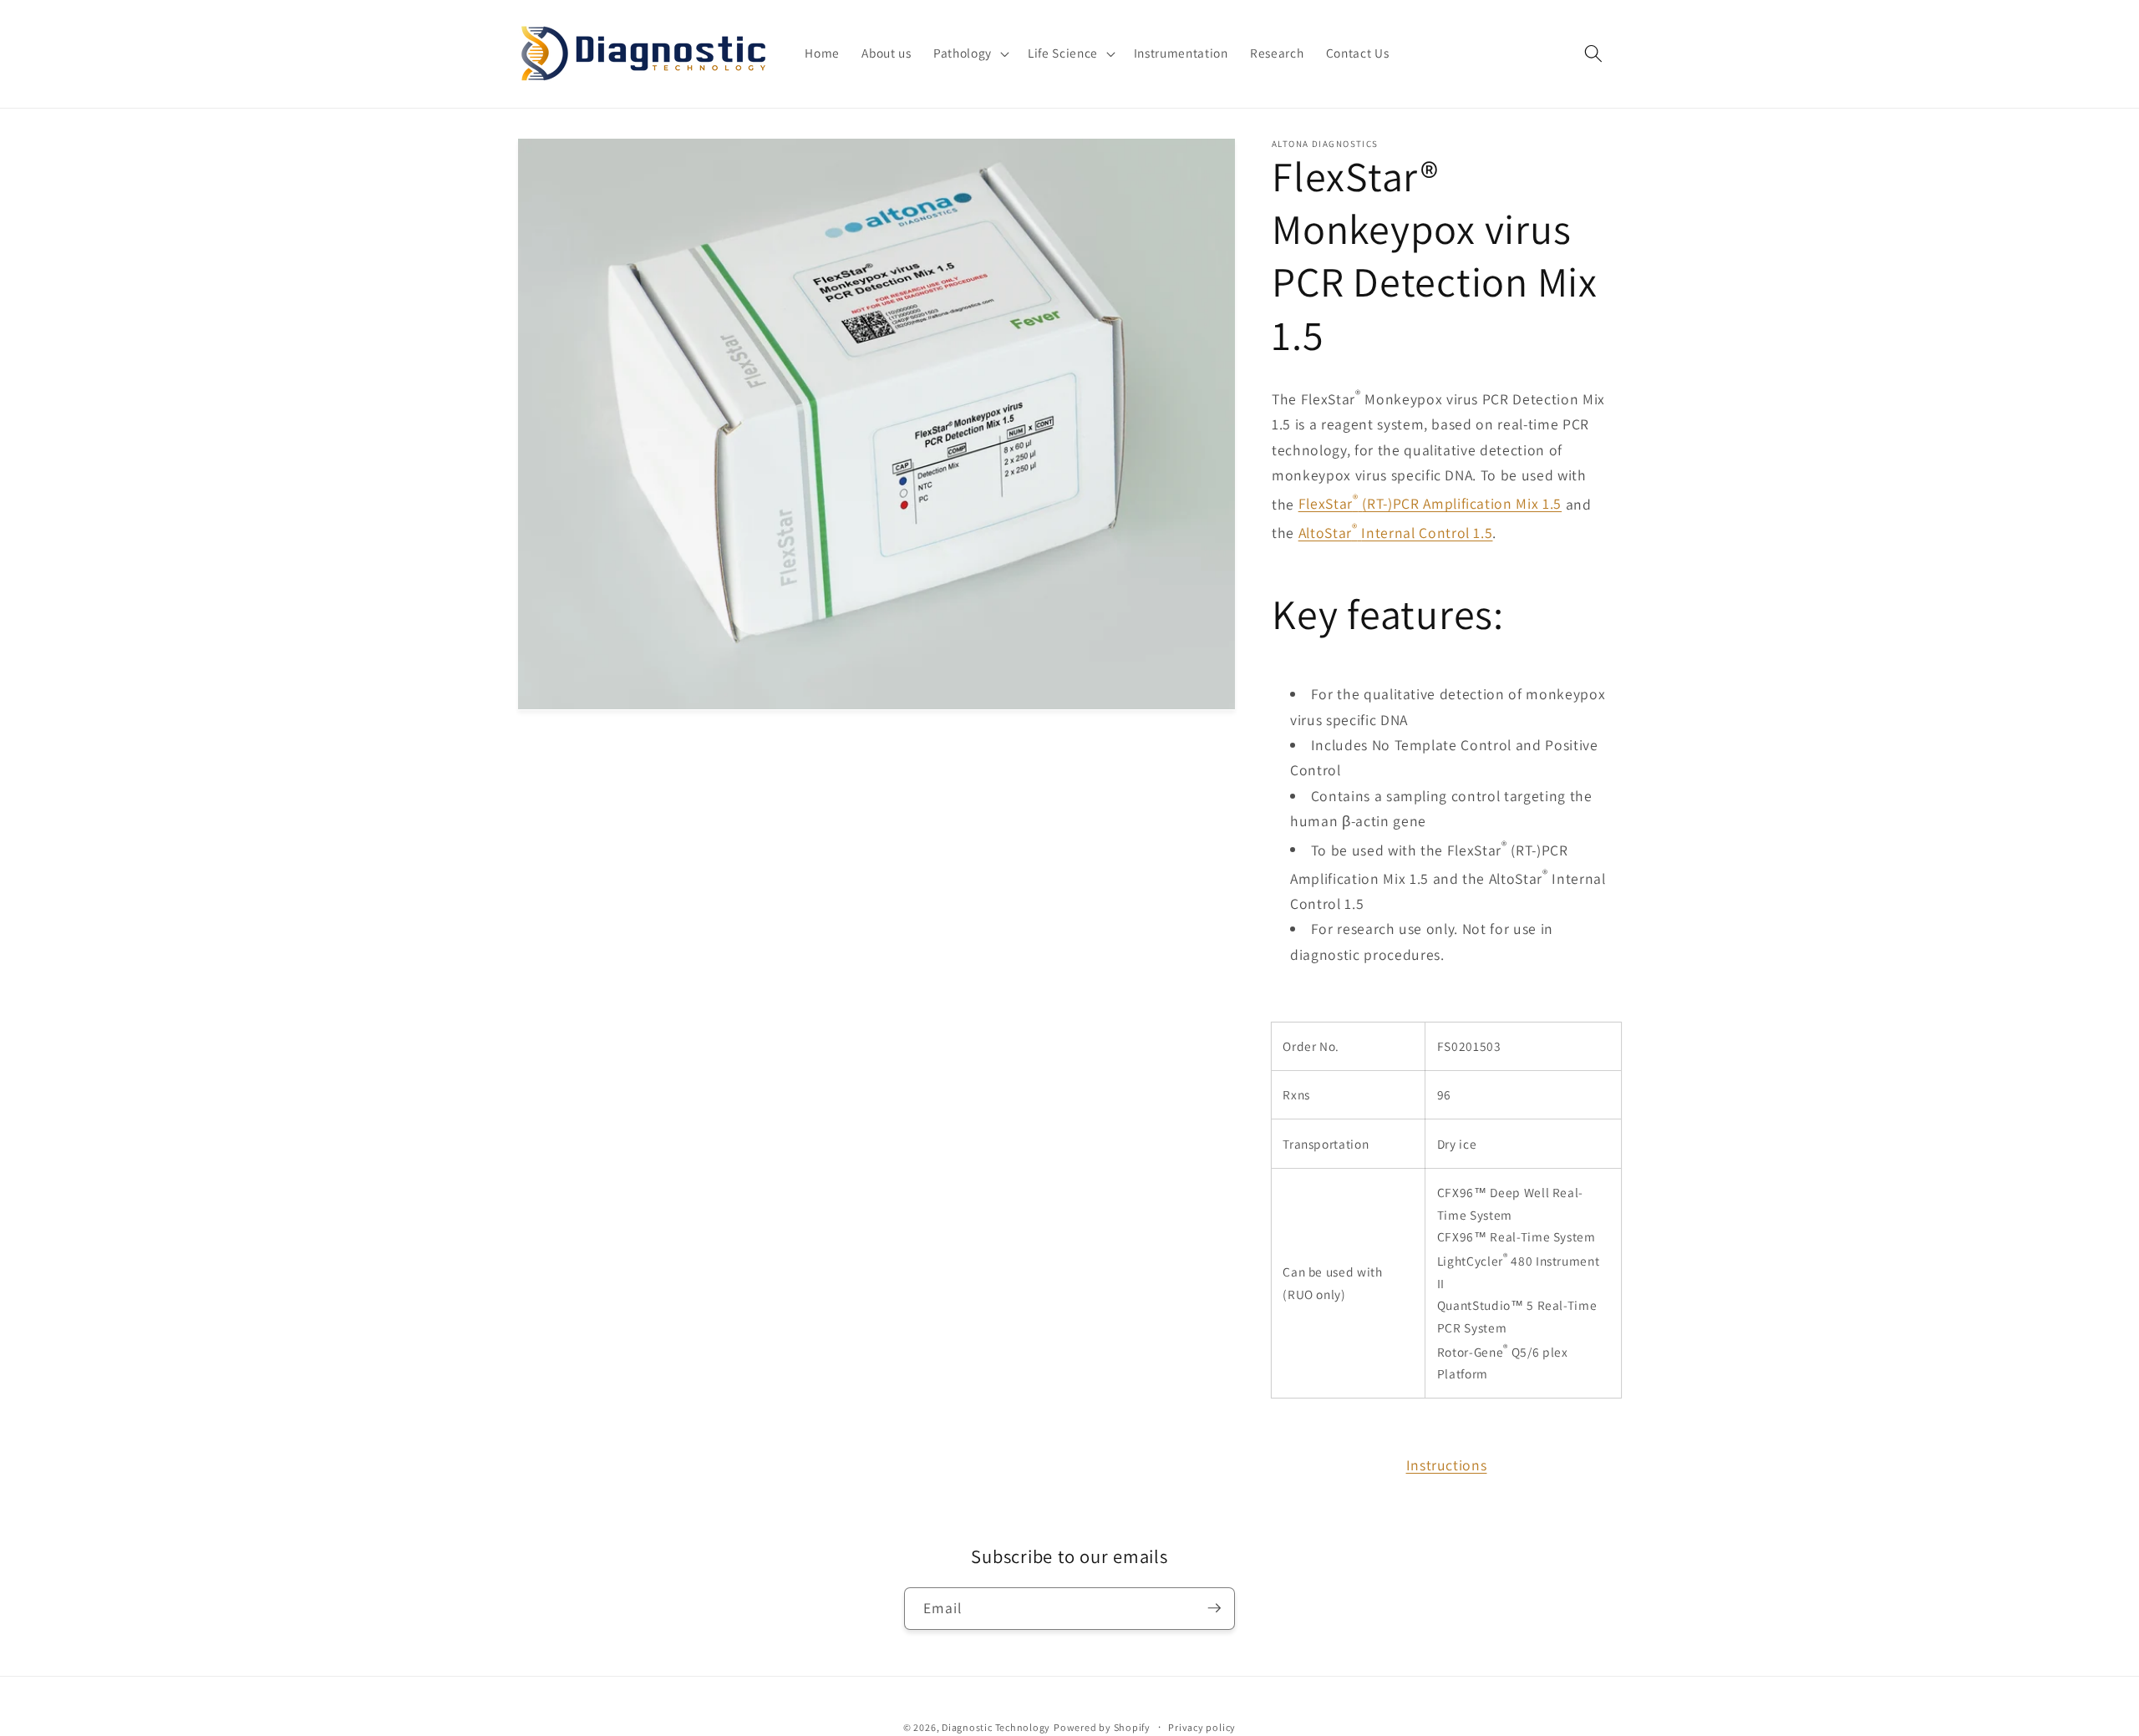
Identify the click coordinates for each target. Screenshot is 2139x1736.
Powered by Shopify (1102, 1726)
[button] (970, 53)
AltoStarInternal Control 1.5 (1396, 532)
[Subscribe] (1214, 1608)
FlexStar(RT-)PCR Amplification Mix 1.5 (1430, 503)
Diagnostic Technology (996, 1726)
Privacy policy (1202, 1726)
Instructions (1447, 1464)
